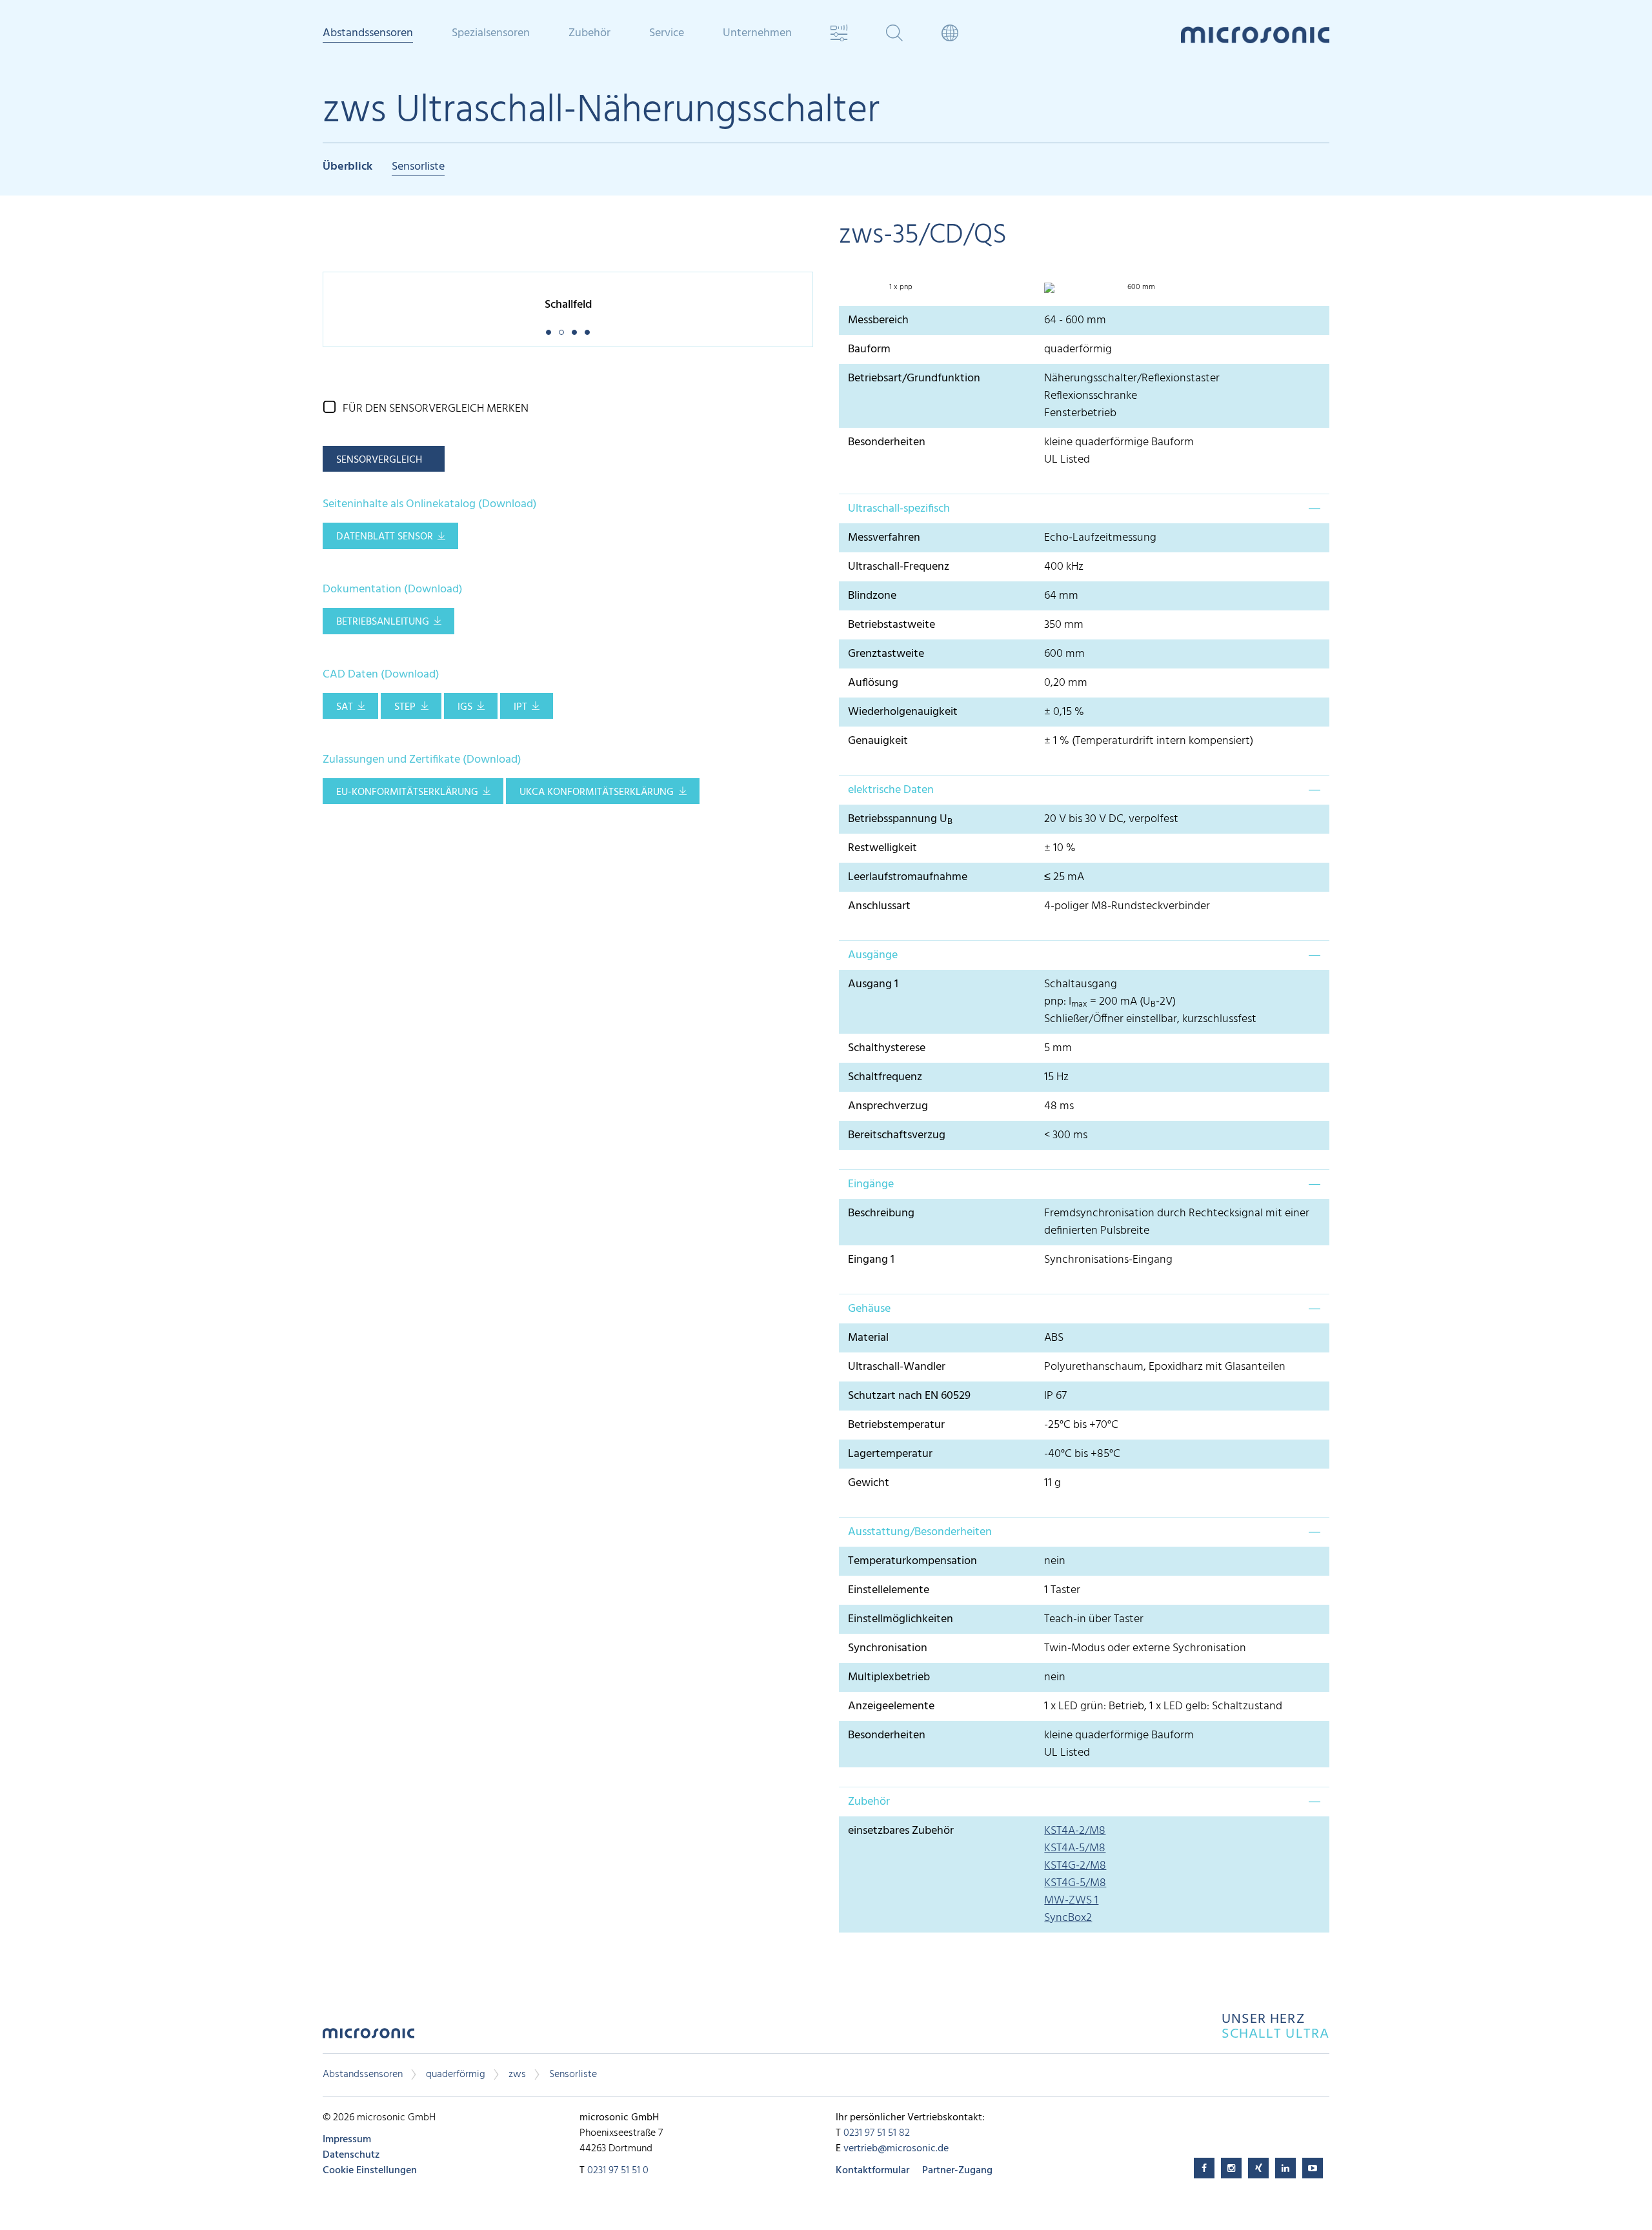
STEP (405, 707)
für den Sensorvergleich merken (436, 409)
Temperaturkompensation (912, 1561)
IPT (520, 707)
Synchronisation (888, 1648)
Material (868, 1338)
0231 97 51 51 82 (877, 2133)
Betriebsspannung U (900, 819)
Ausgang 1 (873, 984)
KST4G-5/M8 (1075, 1883)
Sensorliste (418, 168)
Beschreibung (881, 1213)
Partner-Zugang (957, 2171)
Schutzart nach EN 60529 (909, 1396)
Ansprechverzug (888, 1106)
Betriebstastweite (891, 625)
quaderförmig (456, 2074)
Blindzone (872, 596)
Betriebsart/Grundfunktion (914, 378)
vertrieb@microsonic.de (896, 2149)
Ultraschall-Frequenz (899, 567)
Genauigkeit (878, 741)
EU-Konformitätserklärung (407, 792)
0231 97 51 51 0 (618, 2171)
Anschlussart (879, 906)
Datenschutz (351, 2155)
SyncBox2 (1068, 1918)
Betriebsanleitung (383, 622)
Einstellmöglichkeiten (901, 1619)
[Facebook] (1204, 2168)
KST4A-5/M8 (1075, 1848)
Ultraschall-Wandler (897, 1367)
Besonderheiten (887, 442)
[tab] (1084, 508)
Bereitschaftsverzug (897, 1135)
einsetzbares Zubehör (901, 1831)
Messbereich (878, 320)
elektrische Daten (891, 790)
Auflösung (873, 683)
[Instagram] (1231, 2168)
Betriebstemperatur (896, 1425)
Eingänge (871, 1184)
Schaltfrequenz (885, 1077)
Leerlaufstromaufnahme (908, 877)
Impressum (347, 2140)
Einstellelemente (889, 1590)
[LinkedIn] (1285, 2168)
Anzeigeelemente (891, 1706)
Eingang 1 (871, 1260)
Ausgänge (873, 955)
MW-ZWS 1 (1071, 1901)
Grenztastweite (886, 654)
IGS (465, 707)
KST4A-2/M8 (1075, 1831)
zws (517, 2074)
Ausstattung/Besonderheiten (920, 1532)
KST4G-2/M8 (1075, 1866)
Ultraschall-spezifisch (899, 509)
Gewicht (869, 1483)
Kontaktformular (872, 2171)
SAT (345, 707)
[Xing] (1258, 2168)
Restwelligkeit (882, 848)
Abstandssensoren (363, 2074)
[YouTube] (1313, 2168)
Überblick (348, 167)
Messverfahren (884, 538)
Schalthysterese (887, 1048)
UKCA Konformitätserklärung (597, 792)
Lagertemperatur (890, 1454)
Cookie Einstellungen (370, 2171)
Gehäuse (869, 1309)
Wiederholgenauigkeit (903, 712)
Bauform (869, 349)
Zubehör (869, 1802)
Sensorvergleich (379, 460)
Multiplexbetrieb (889, 1677)
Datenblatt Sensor (385, 537)
